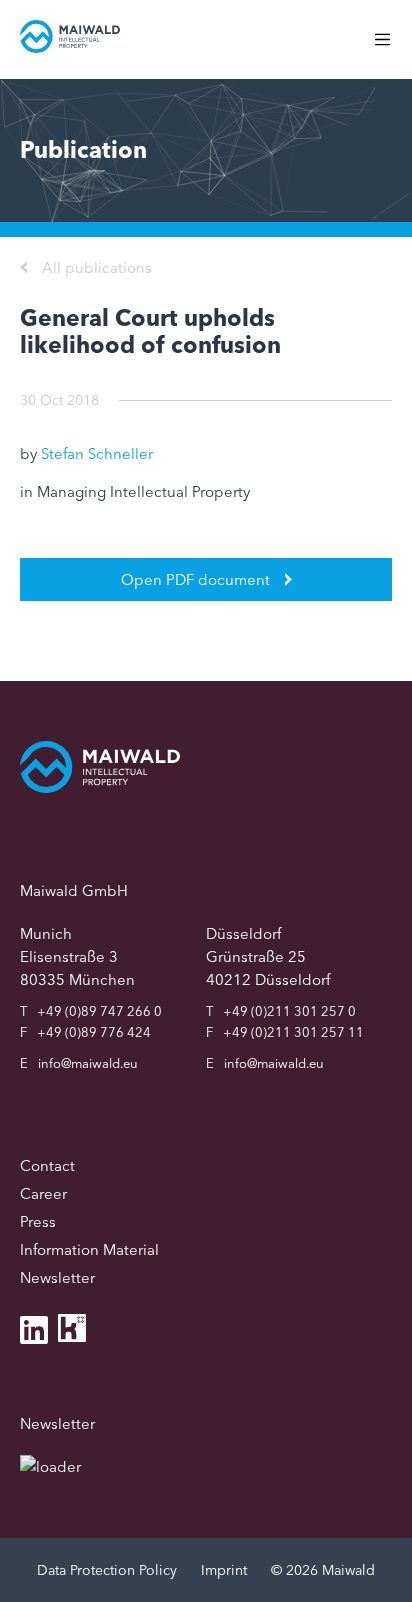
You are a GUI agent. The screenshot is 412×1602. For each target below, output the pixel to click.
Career (43, 1193)
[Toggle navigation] (392, 49)
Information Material (89, 1249)
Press (38, 1221)
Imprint (224, 1570)
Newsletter (57, 1277)
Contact (47, 1165)
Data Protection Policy (107, 1570)
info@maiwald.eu (88, 1063)
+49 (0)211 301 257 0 (289, 1011)
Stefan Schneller (97, 453)
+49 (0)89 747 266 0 (99, 1011)
